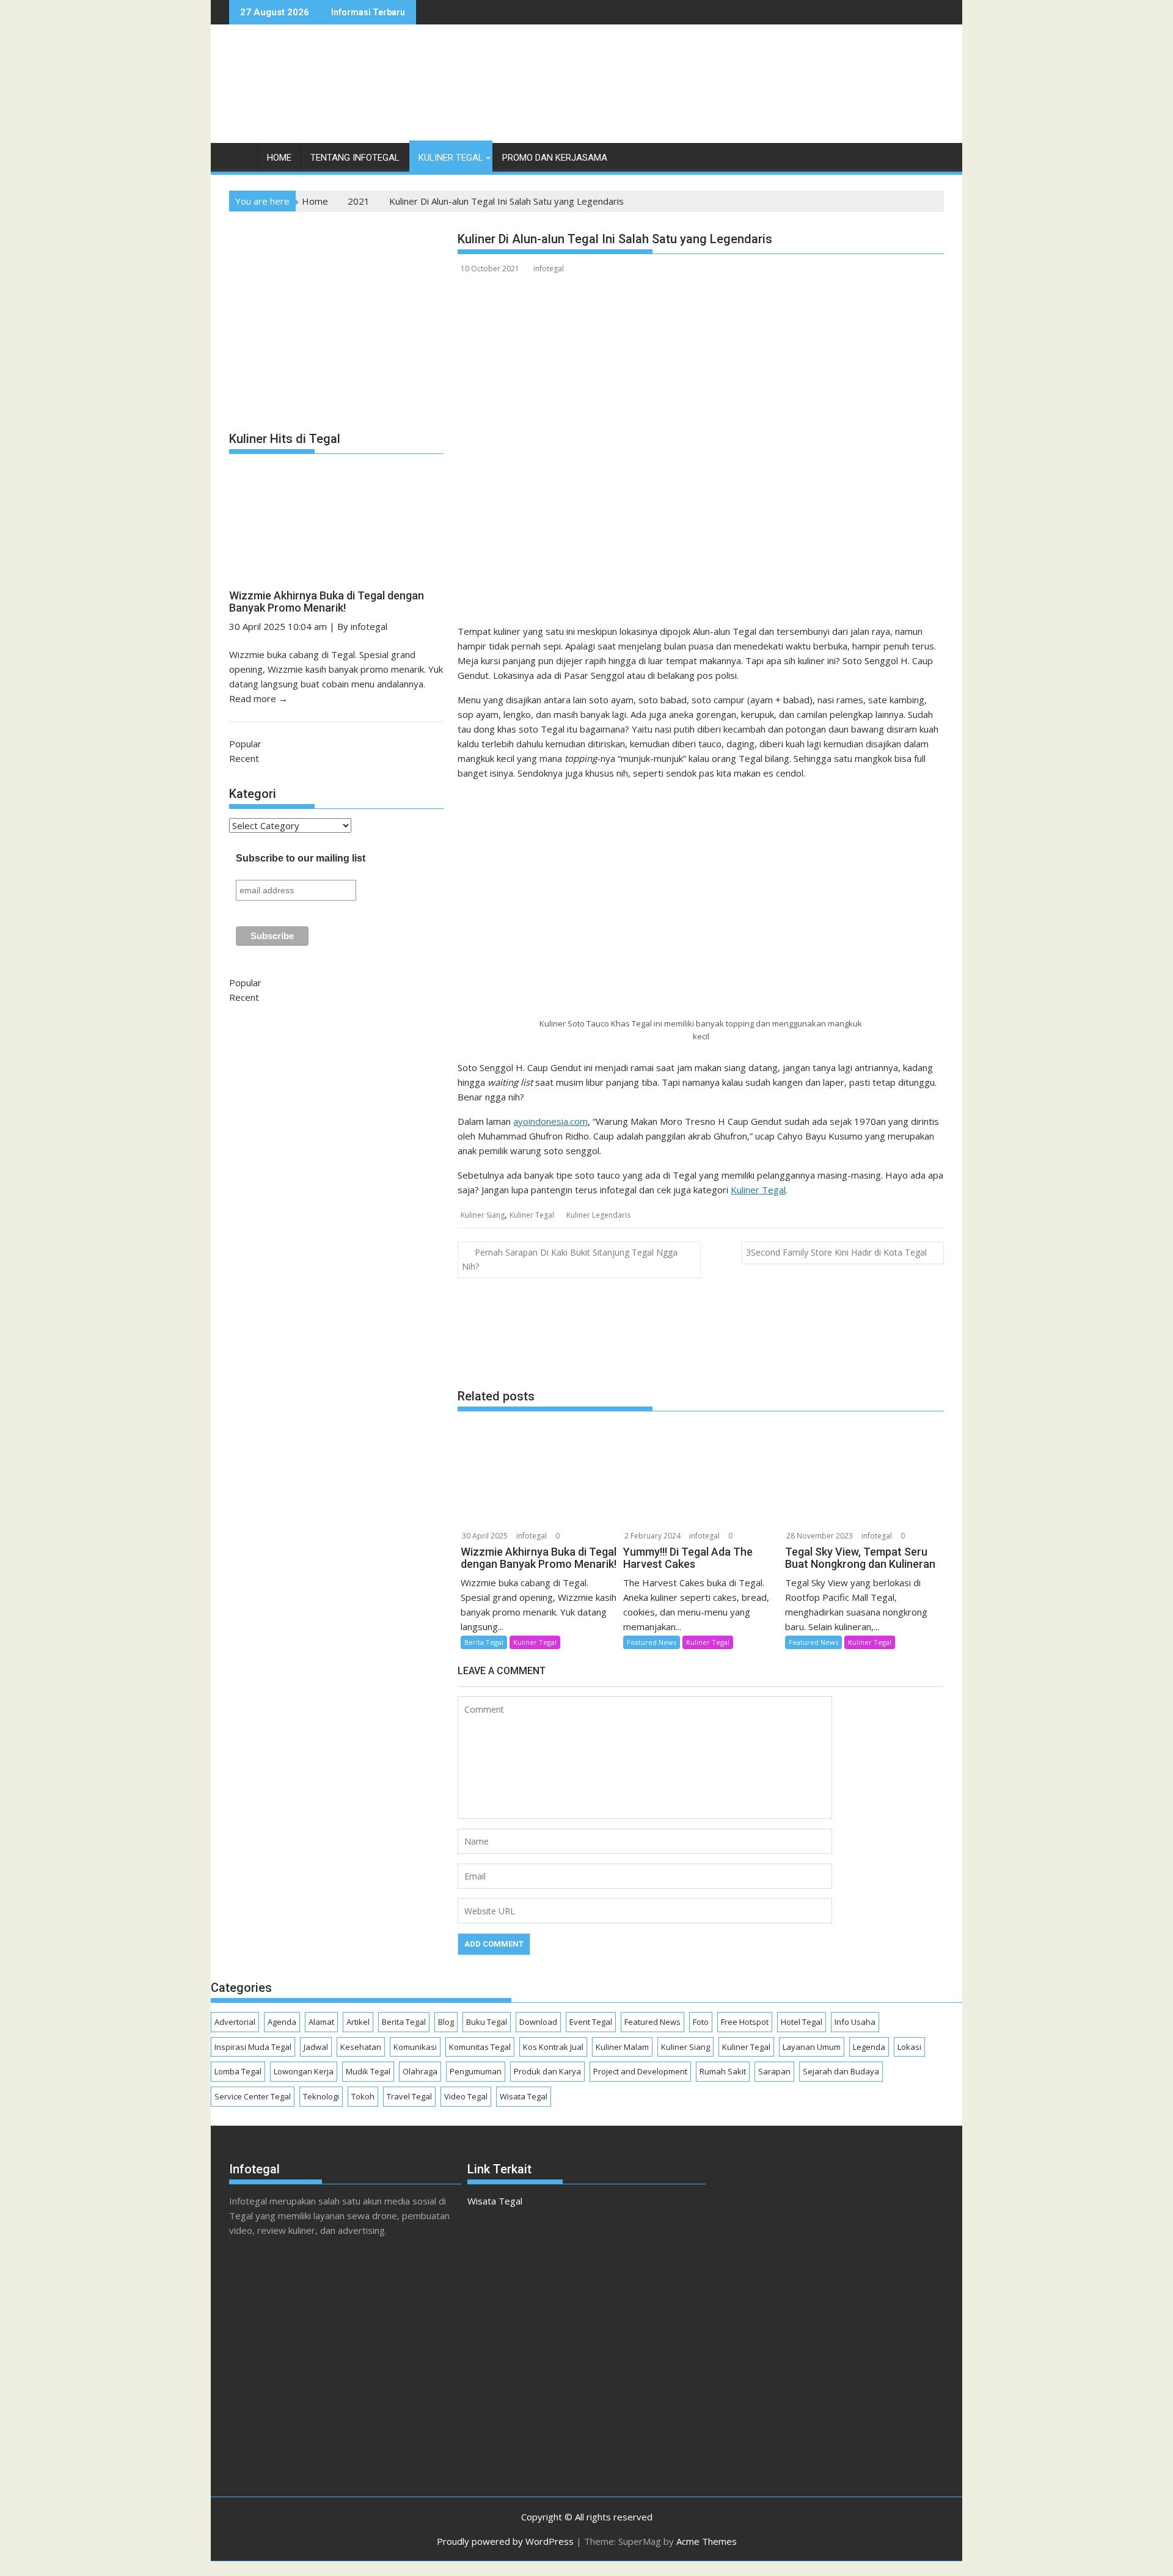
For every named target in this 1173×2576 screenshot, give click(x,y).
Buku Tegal (487, 2022)
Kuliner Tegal (451, 158)
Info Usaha (855, 2022)
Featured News (652, 1642)
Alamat (321, 2022)
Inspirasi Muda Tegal (253, 2047)
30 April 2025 (485, 1536)
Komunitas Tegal (480, 2047)
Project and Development (640, 2071)
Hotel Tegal (802, 2022)
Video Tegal (466, 2096)
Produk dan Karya (547, 2071)
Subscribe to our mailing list (301, 858)
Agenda (282, 2022)
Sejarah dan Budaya (841, 2071)
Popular (245, 744)
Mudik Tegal (368, 2071)
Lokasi (909, 2047)
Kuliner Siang (483, 1215)
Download (538, 2022)
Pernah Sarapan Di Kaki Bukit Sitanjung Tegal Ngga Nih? (570, 1259)
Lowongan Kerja (304, 2071)
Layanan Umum (812, 2047)
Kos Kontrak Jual (553, 2047)
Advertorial (235, 2022)
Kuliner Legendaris (598, 1215)
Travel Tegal (409, 2096)
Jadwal (316, 2047)
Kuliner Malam (622, 2047)
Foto (701, 2022)
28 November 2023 (820, 1536)
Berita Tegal (484, 1642)
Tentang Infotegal (355, 158)
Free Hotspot (745, 2022)
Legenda (869, 2047)
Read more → (258, 698)
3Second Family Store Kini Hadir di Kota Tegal (836, 1252)
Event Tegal (591, 2022)
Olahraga (420, 2071)
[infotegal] (241, 160)
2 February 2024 (652, 1536)
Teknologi (321, 2096)
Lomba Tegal (238, 2071)
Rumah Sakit (723, 2071)
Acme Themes (707, 2541)
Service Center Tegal (253, 2096)
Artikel (358, 2022)
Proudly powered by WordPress (505, 2541)
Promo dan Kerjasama (555, 158)
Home (279, 158)
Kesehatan (361, 2047)
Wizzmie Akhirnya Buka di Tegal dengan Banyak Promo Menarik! (327, 602)
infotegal (549, 269)
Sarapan (774, 2071)
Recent (244, 758)
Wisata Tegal (524, 2096)
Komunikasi (415, 2047)
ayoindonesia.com (550, 1121)
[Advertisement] (722, 97)
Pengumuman (476, 2071)
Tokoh (363, 2096)
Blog (446, 2022)
